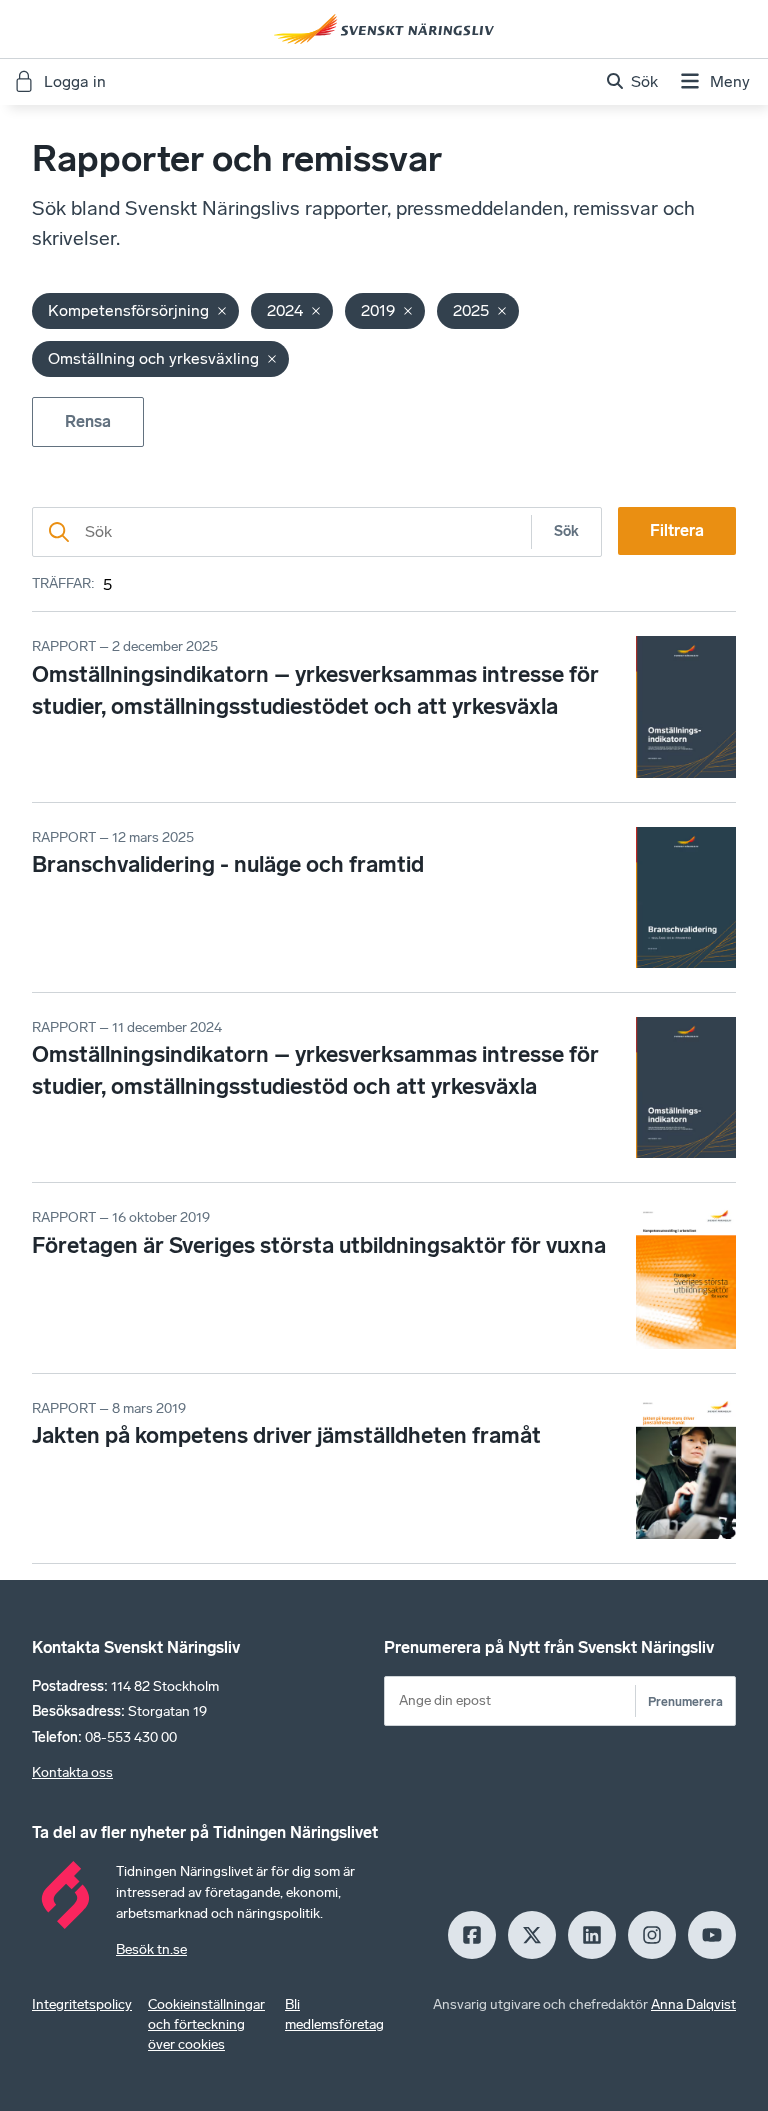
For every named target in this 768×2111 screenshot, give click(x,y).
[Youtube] (712, 1935)
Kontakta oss (72, 1772)
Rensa (88, 421)
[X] (532, 1935)
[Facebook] (472, 1935)
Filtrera (677, 530)
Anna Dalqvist (693, 2004)
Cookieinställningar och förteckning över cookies (206, 2024)
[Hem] (384, 29)
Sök (566, 531)
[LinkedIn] (592, 1935)
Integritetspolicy (82, 2004)
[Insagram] (652, 1935)
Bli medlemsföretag (334, 2014)
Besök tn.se (151, 1949)
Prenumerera (685, 1701)
